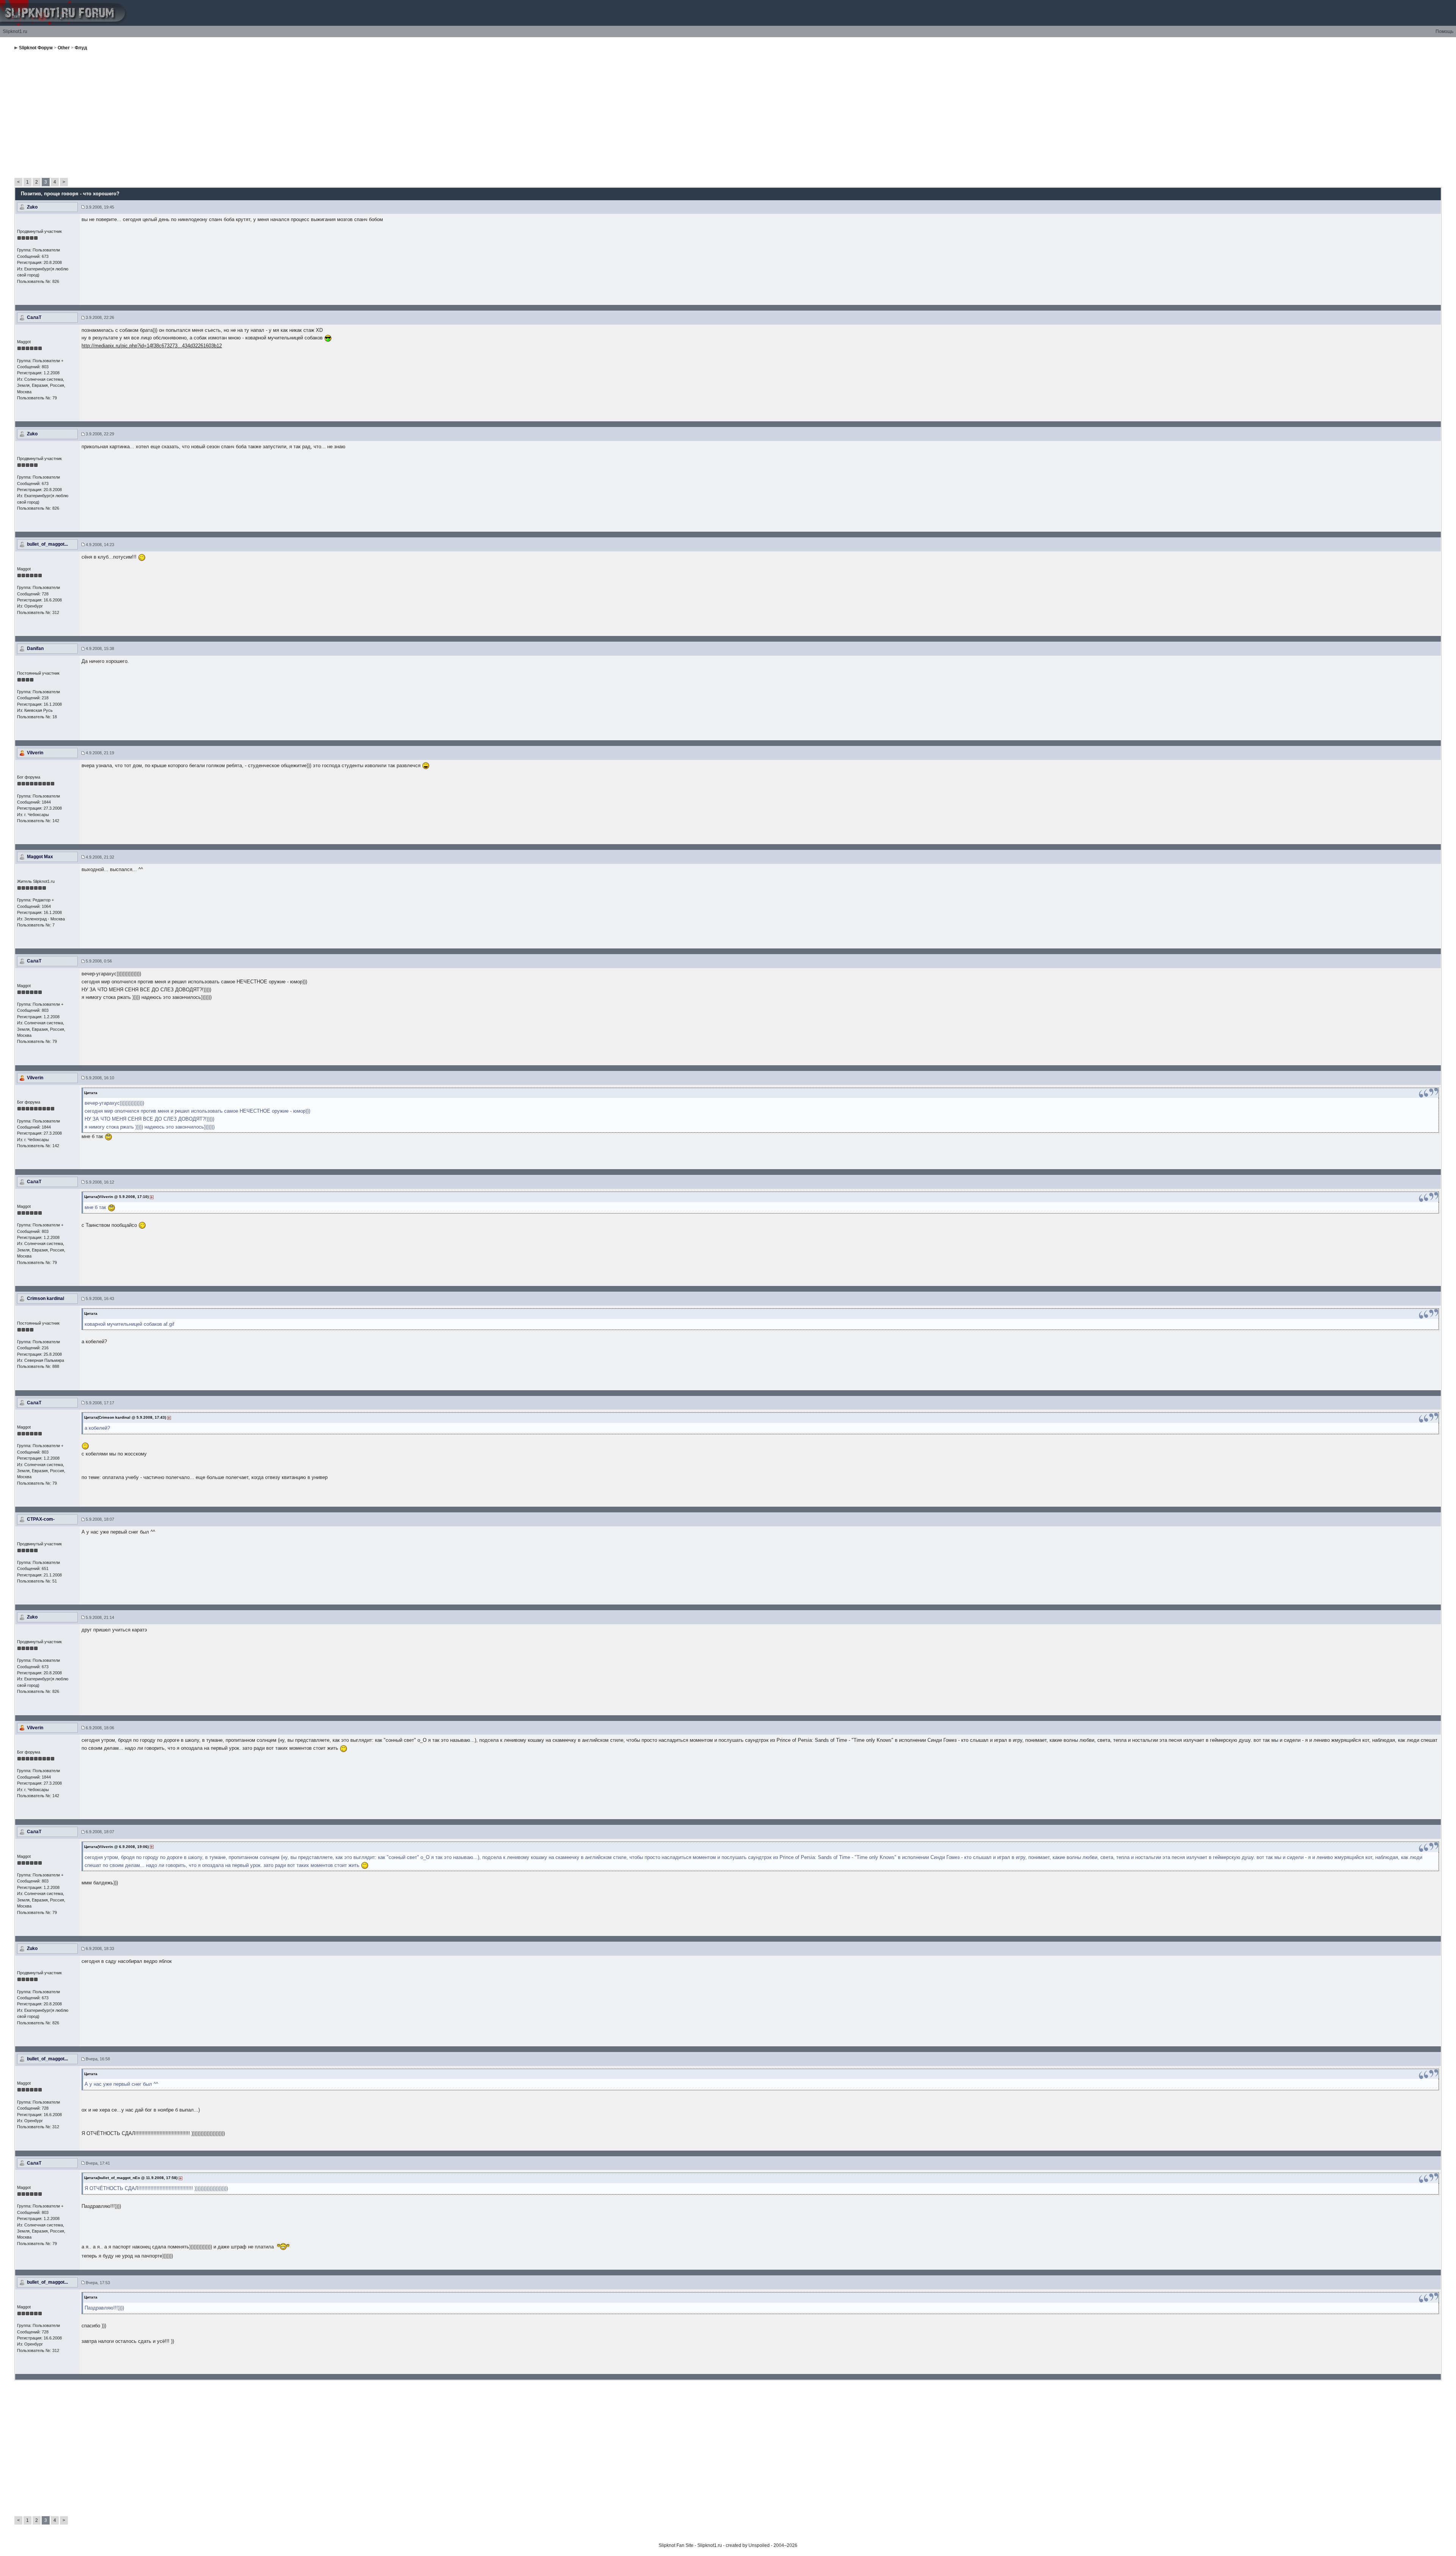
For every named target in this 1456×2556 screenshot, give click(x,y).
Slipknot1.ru (15, 31)
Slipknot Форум (36, 48)
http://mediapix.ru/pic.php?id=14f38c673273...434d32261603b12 (152, 346)
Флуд (81, 48)
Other (64, 48)
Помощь (1444, 31)
